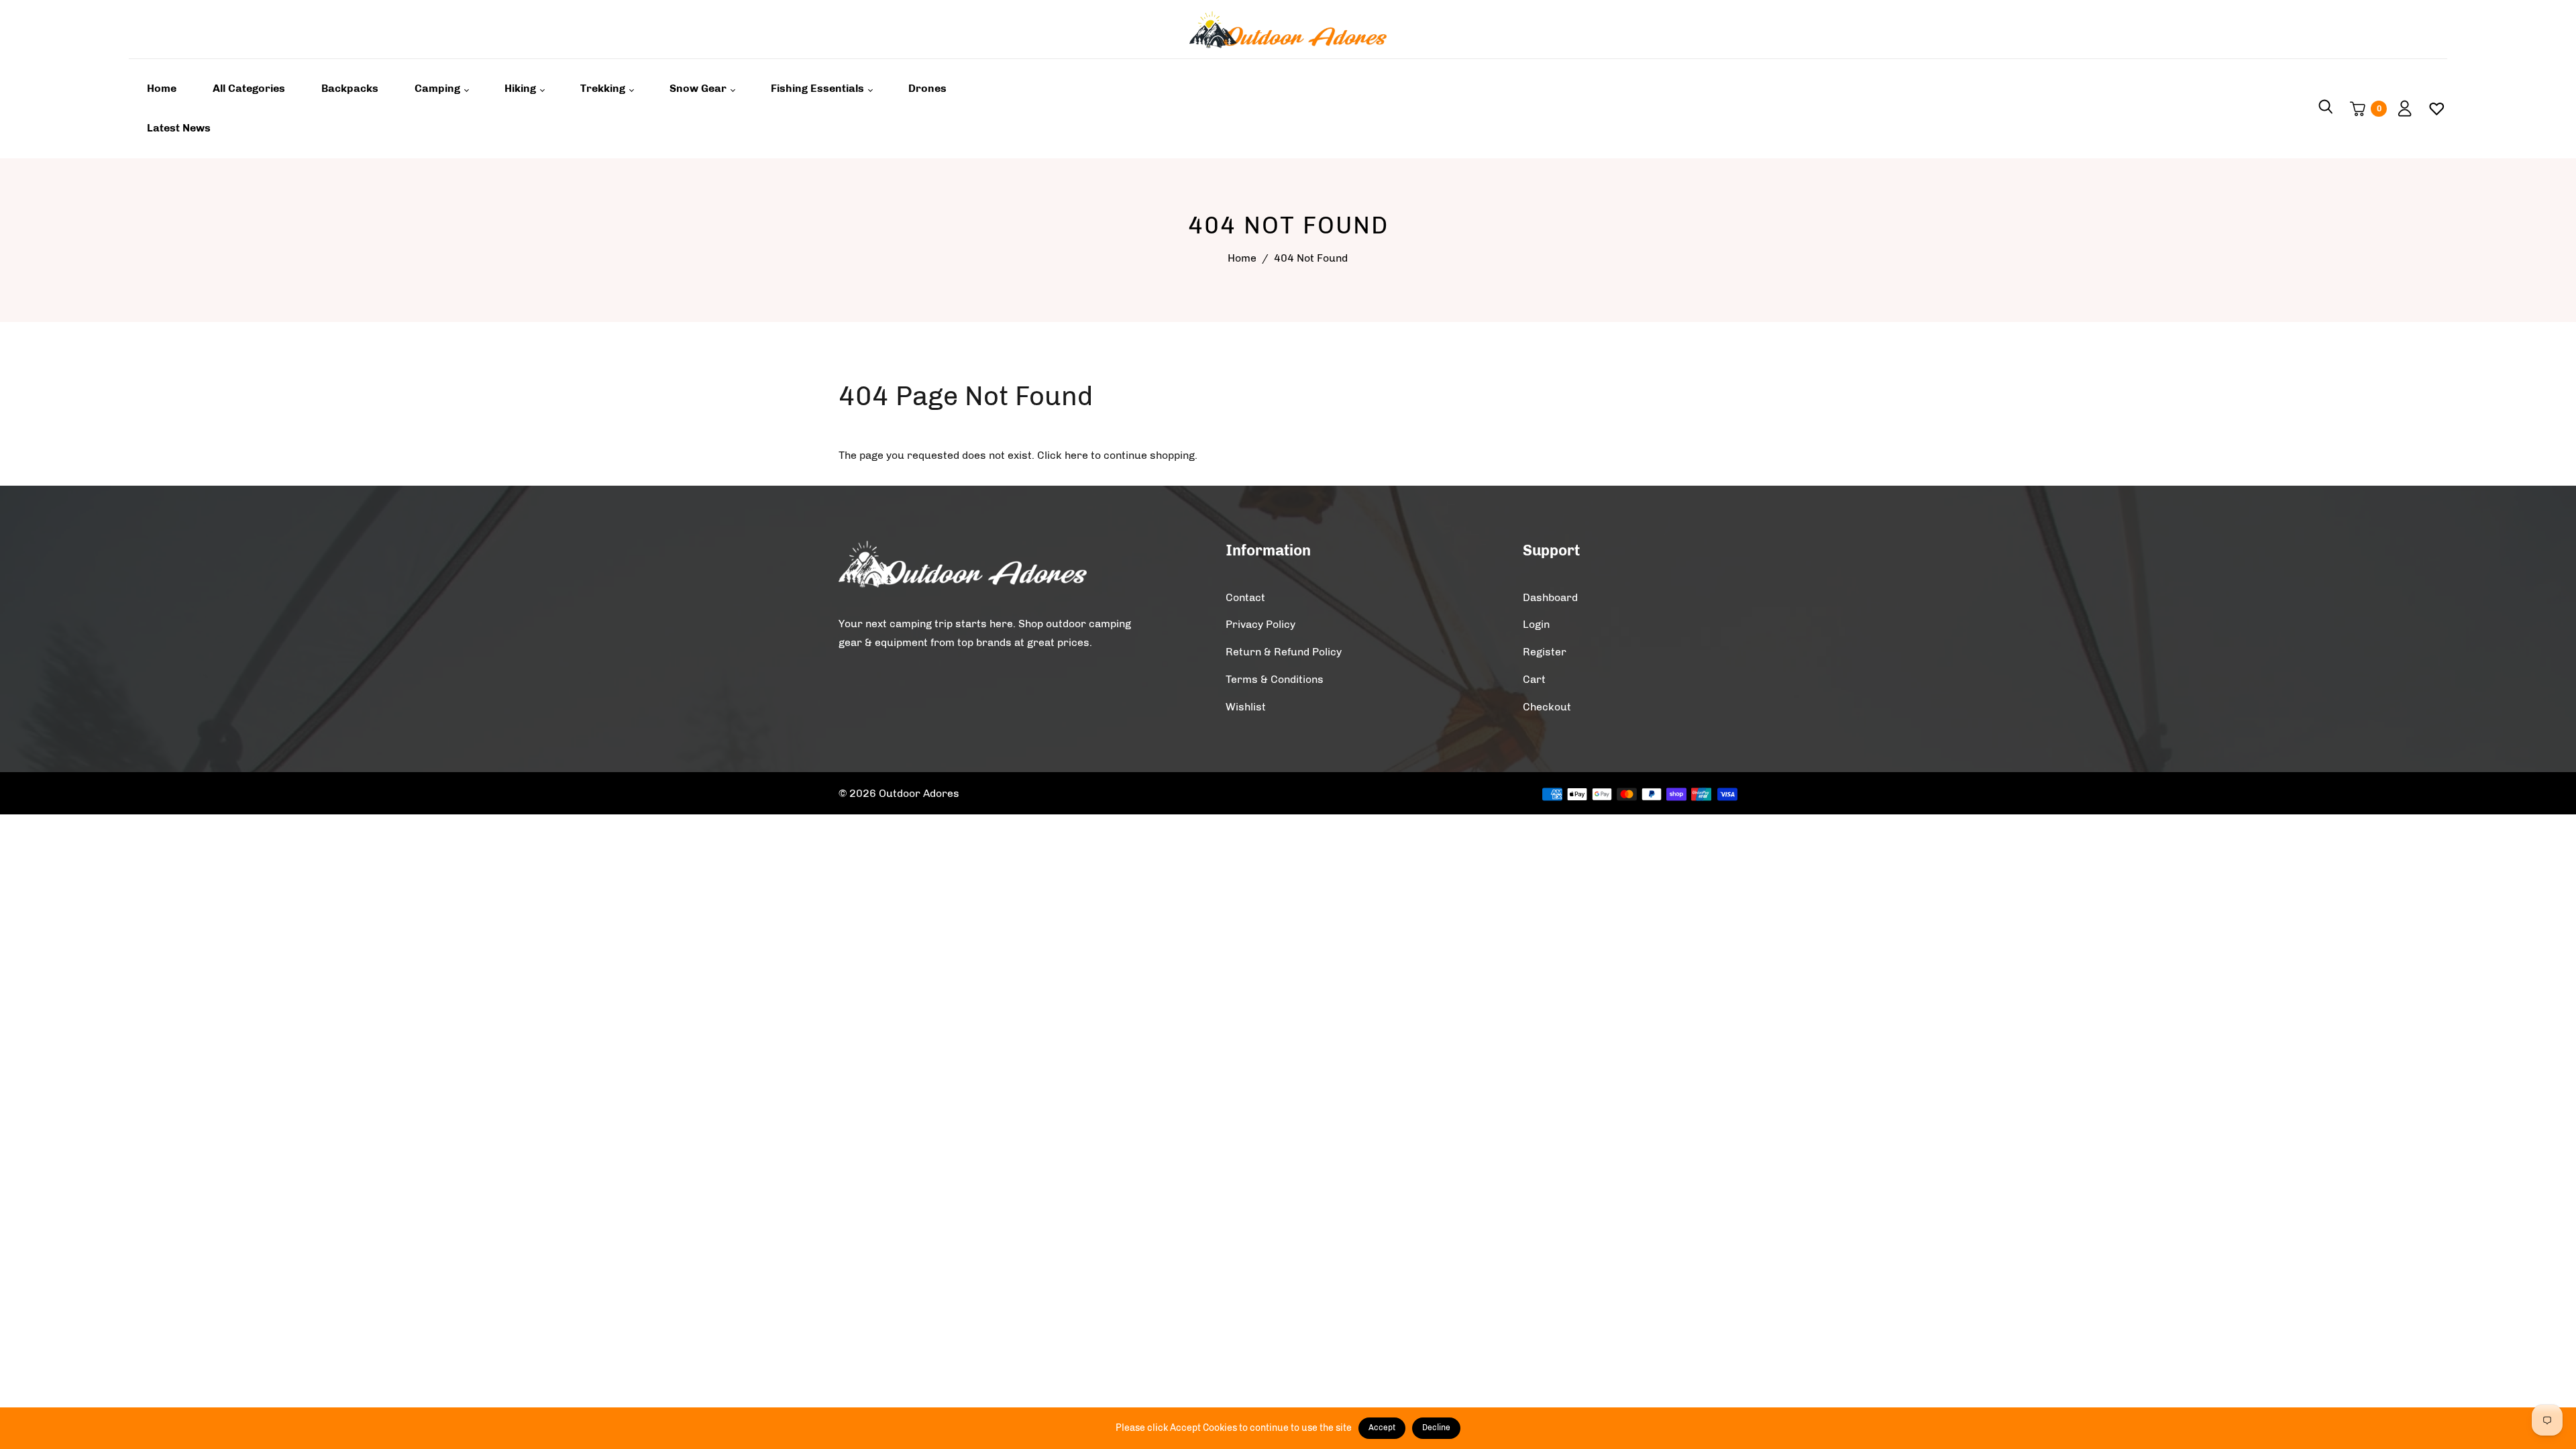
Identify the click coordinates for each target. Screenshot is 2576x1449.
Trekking (604, 88)
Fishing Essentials (819, 88)
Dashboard (1550, 597)
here (1076, 455)
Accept (1382, 1428)
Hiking (522, 88)
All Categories (249, 88)
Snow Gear (699, 88)
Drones (927, 88)
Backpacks (350, 88)
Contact (1245, 597)
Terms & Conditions (1275, 679)
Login (1536, 624)
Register (1545, 652)
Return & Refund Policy (1284, 652)
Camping (439, 88)
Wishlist (1246, 707)
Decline (1436, 1428)
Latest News (179, 128)
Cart (1534, 679)
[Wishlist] (2431, 109)
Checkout (1547, 707)
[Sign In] (2400, 109)
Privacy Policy (1260, 624)
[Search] (2326, 109)
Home (162, 88)
